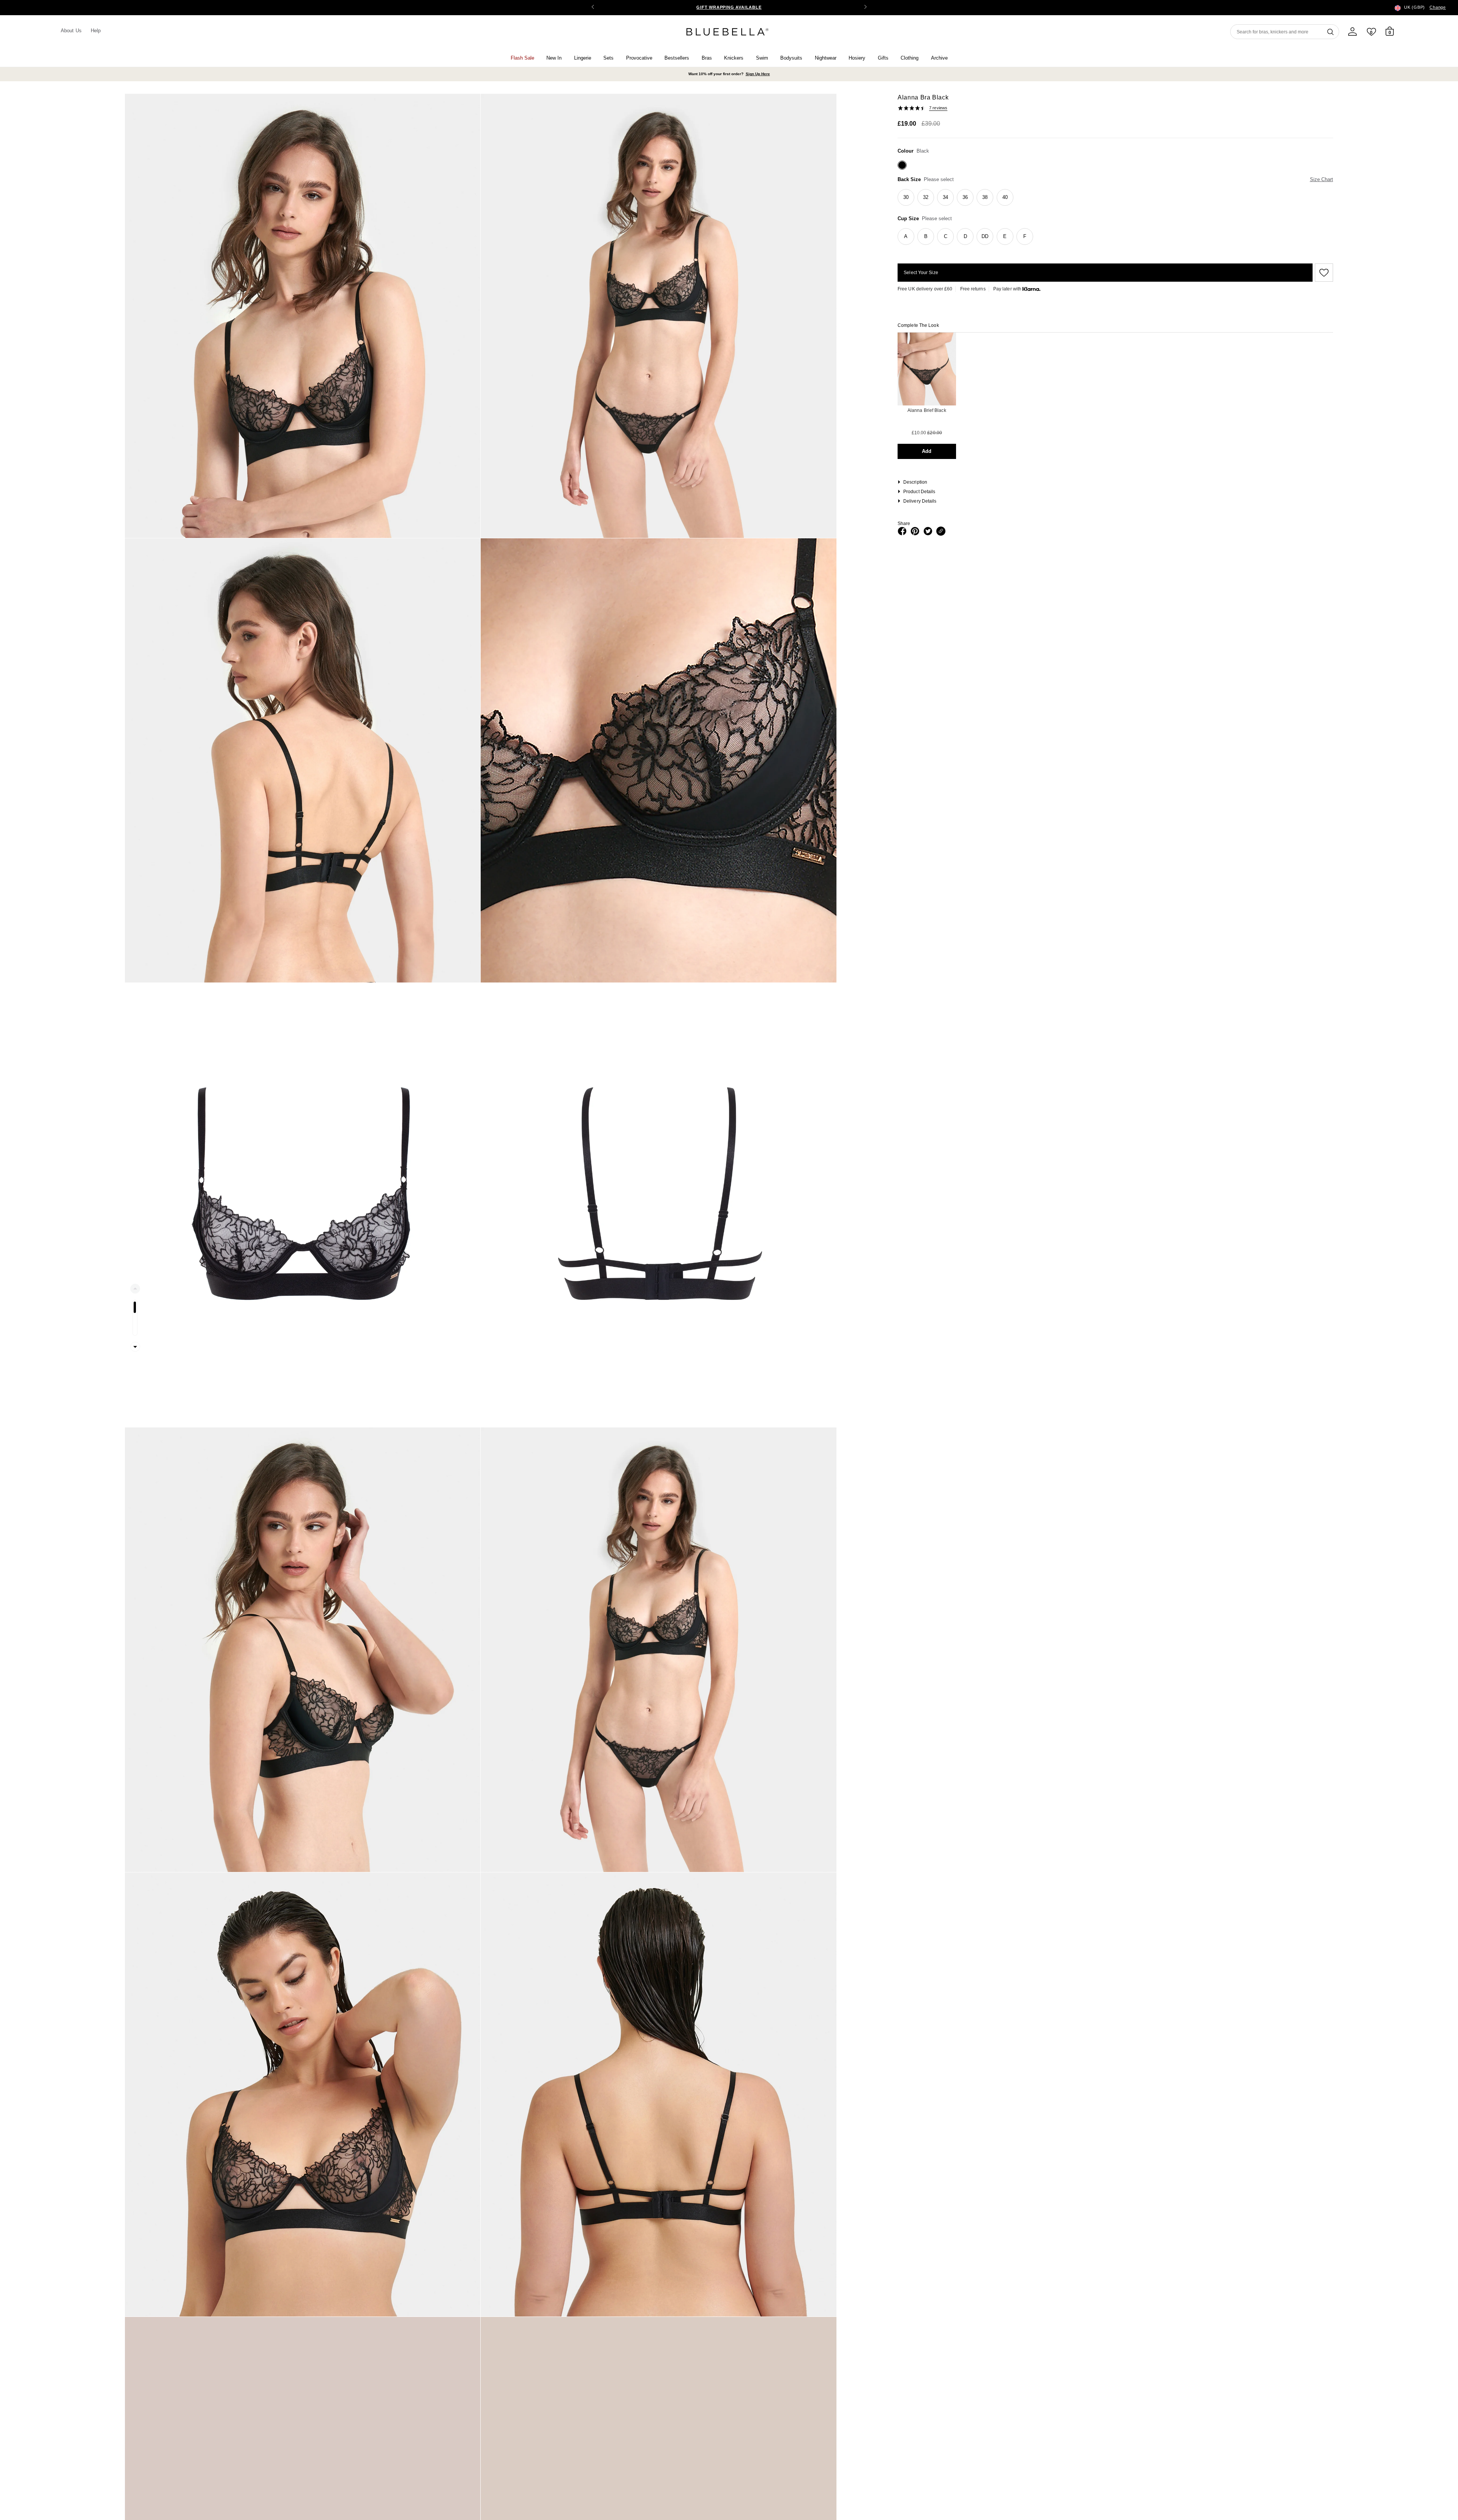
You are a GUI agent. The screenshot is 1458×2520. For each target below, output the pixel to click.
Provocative (639, 58)
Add (927, 451)
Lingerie (583, 58)
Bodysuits (791, 58)
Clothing (910, 58)
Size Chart (1322, 179)
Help (96, 31)
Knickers (734, 58)
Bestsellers (677, 58)
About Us (71, 31)
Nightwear (826, 58)
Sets (608, 58)
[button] (865, 8)
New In (554, 58)
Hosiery (857, 58)
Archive (939, 58)
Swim (762, 58)
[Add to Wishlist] (1323, 273)
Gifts (883, 58)
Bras (707, 58)
